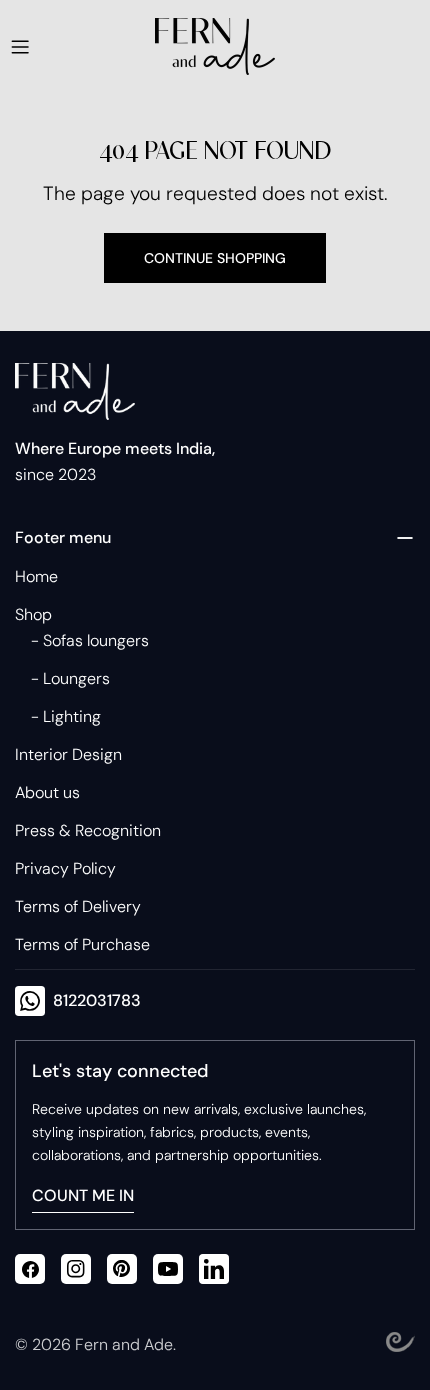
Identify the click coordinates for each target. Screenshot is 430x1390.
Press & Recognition (88, 830)
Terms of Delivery (78, 906)
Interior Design (68, 754)
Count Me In (83, 1195)
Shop (33, 614)
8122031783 (97, 1000)
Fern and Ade (124, 1344)
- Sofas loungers (90, 640)
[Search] (340, 47)
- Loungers (70, 678)
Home (36, 576)
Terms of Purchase (82, 944)
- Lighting (66, 716)
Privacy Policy (65, 868)
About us (47, 792)
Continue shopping (215, 258)
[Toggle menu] (20, 47)
